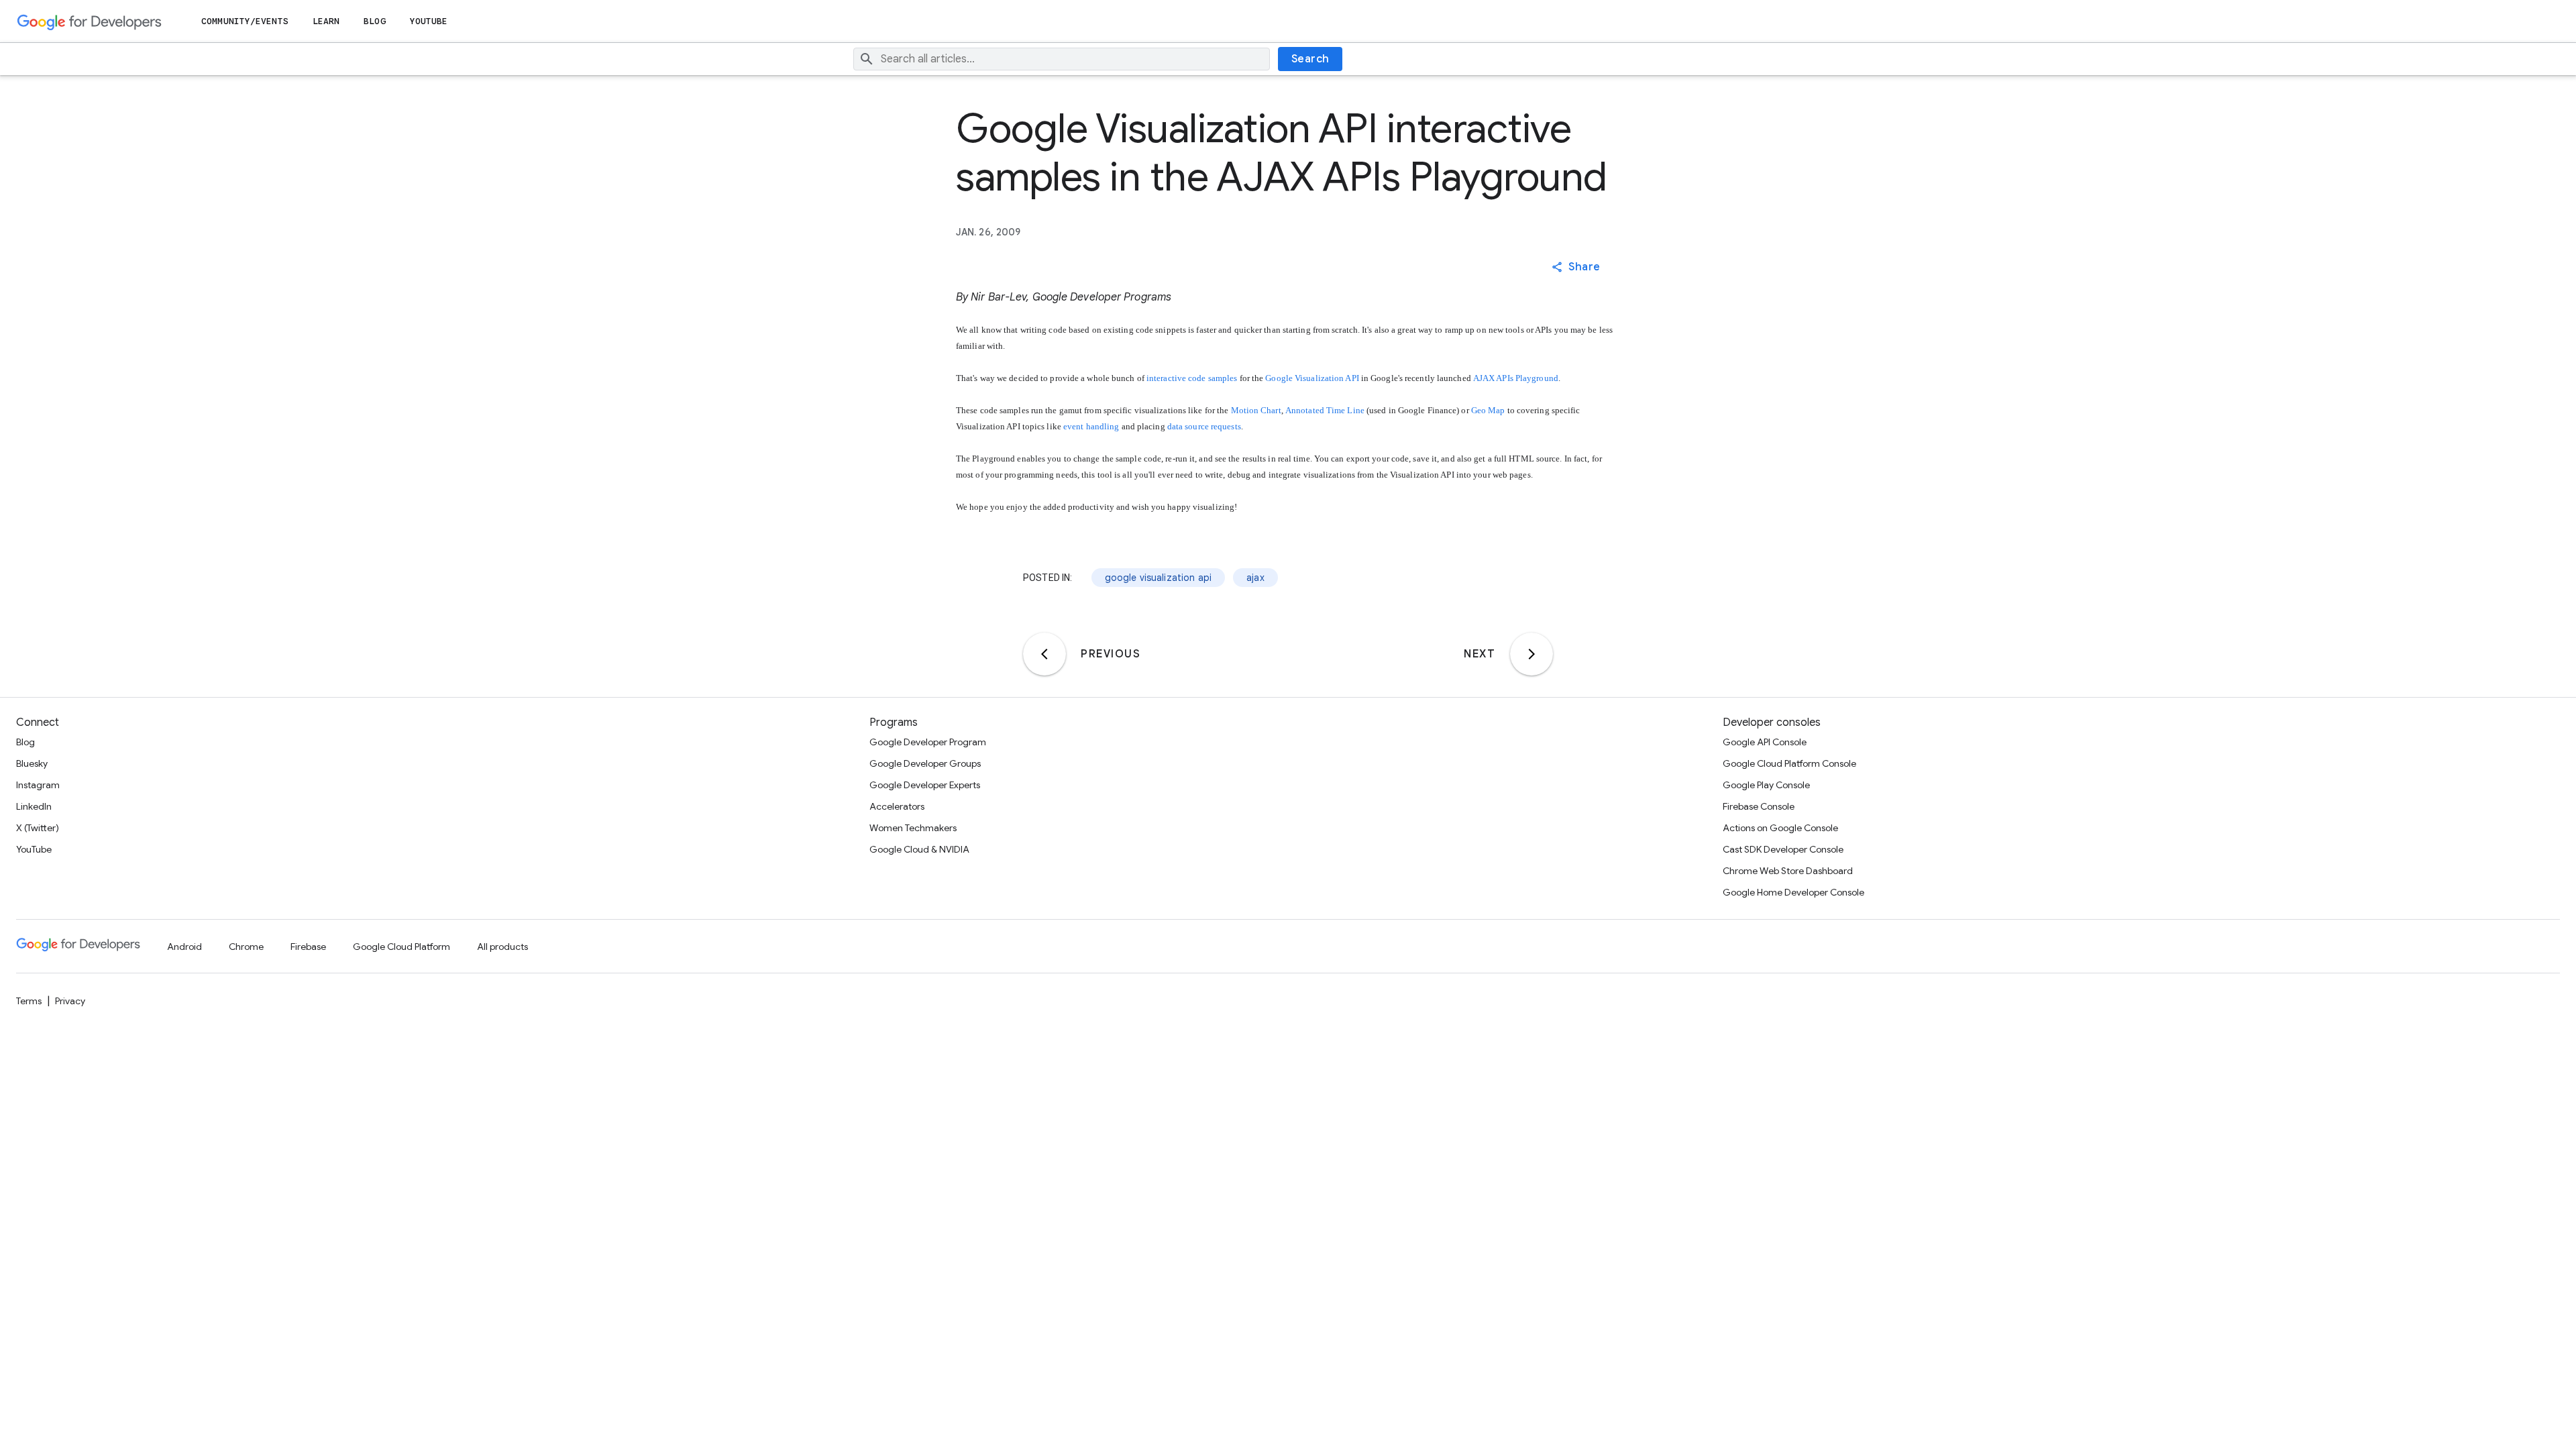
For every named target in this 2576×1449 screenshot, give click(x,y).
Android (184, 947)
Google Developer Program (928, 742)
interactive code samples (1192, 378)
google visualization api (1159, 578)
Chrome (246, 947)
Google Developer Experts (925, 785)
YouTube (429, 21)
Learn (326, 21)
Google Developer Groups (925, 763)
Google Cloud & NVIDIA (919, 849)
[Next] (1532, 654)
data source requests (1204, 426)
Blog (374, 21)
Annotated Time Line (1325, 410)
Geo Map (1488, 410)
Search (1310, 59)
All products (502, 947)
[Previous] (1044, 654)
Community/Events (245, 21)
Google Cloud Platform (401, 947)
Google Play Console (1766, 785)
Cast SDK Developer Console (1783, 849)
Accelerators (897, 806)
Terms (29, 1001)
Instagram (38, 785)
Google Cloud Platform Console (1789, 763)
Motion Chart (1256, 410)
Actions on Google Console (1780, 828)
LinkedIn (34, 806)
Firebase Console (1759, 806)
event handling (1091, 426)
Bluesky (32, 763)
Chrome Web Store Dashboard (1788, 871)
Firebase (308, 947)
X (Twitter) (38, 828)
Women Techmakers (913, 828)
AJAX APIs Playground (1516, 378)
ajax (1255, 578)
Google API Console (1765, 742)
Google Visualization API (1312, 378)
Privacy (70, 1001)
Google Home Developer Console (1793, 892)
